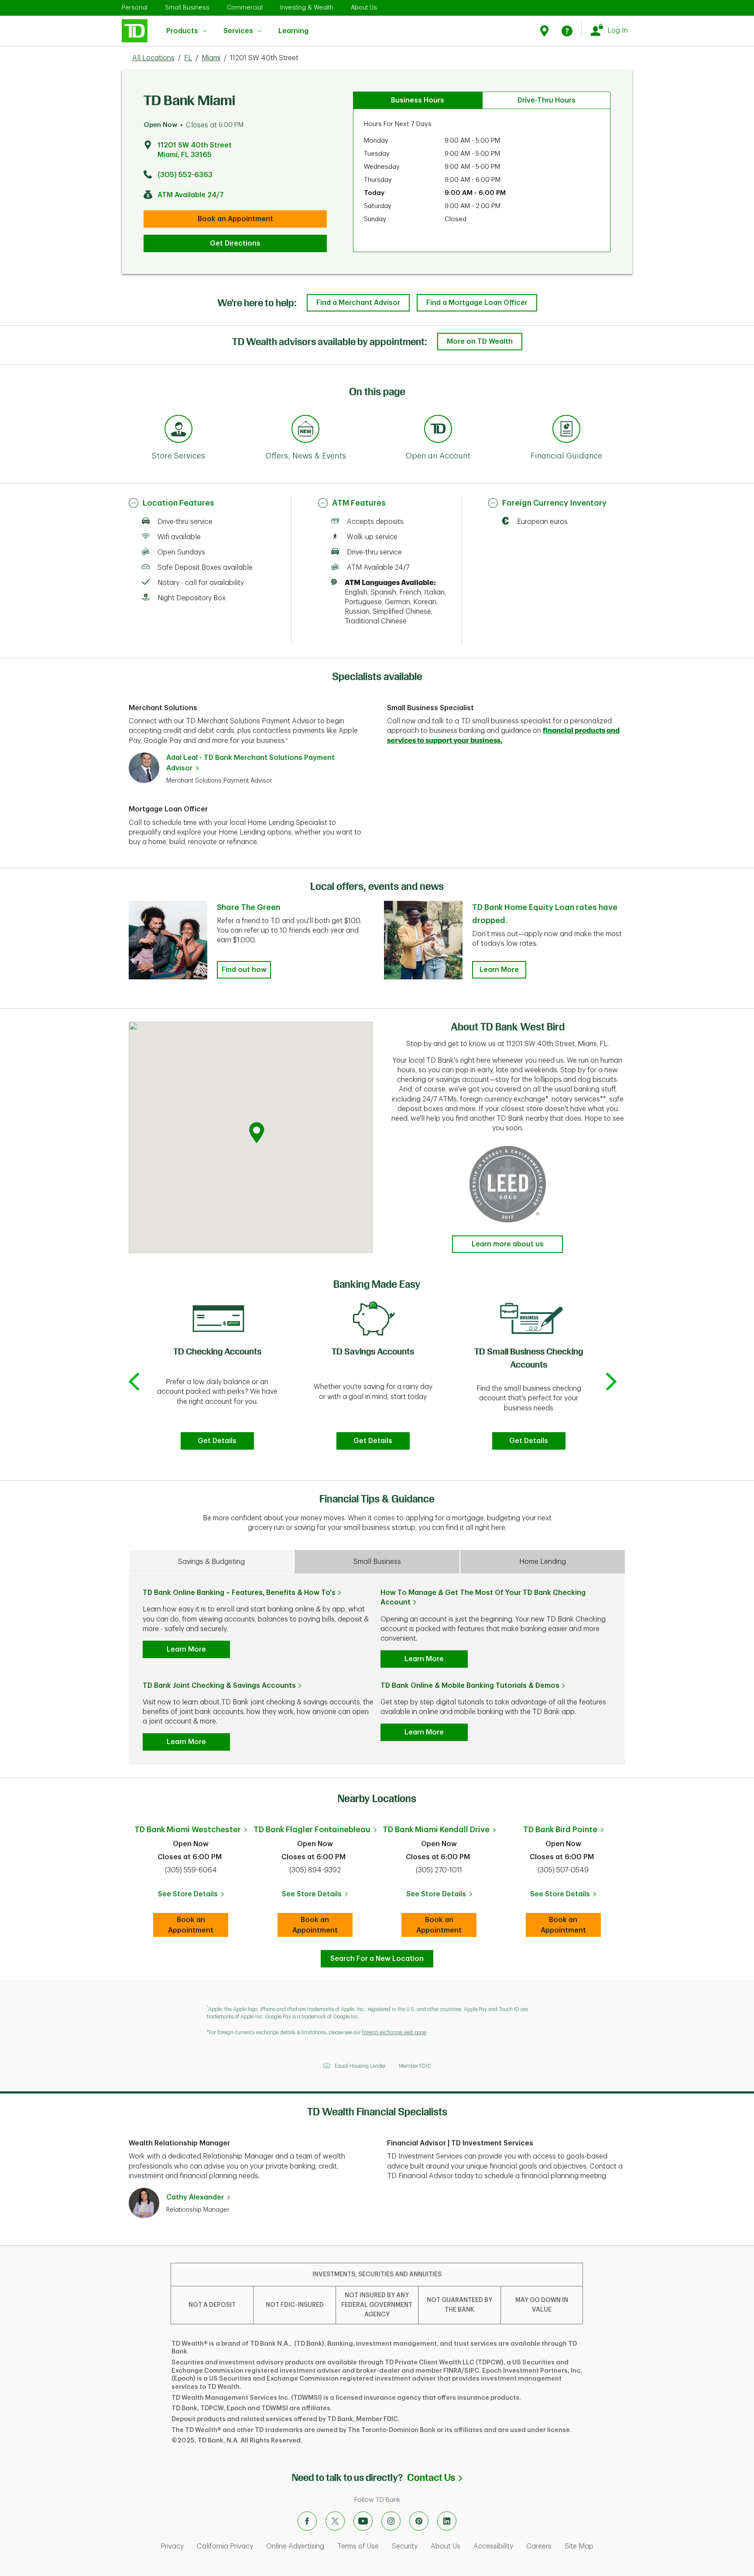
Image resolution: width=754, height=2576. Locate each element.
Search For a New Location (377, 1959)
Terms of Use (358, 2546)
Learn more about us (508, 1244)
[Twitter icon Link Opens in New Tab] (335, 2521)
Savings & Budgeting (211, 1562)
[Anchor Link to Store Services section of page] (178, 430)
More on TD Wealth (480, 342)
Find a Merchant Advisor (358, 303)
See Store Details (193, 1897)
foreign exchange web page (394, 2032)
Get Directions (235, 243)
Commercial (245, 7)
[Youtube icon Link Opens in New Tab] (363, 2521)
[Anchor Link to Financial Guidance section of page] (566, 430)
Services (238, 31)
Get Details (217, 1441)
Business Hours (418, 100)
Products (182, 31)
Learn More (499, 970)
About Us (364, 7)
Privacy (172, 2546)
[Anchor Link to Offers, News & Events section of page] (305, 430)
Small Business (187, 7)
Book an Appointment (235, 219)
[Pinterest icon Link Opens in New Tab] (419, 2521)
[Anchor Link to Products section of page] (438, 430)
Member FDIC (415, 2066)
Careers (539, 2546)
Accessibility (493, 2546)
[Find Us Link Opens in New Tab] (546, 31)
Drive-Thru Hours (547, 100)
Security (405, 2546)
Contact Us (435, 2478)
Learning (293, 26)
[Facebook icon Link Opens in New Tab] (307, 2521)
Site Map (579, 2546)
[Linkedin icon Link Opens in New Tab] (447, 2521)
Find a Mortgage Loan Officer (477, 303)
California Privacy (225, 2546)
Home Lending (543, 1562)
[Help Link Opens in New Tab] (567, 31)
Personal (135, 7)
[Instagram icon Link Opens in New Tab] (391, 2521)
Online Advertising (295, 2546)
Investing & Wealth (307, 7)
